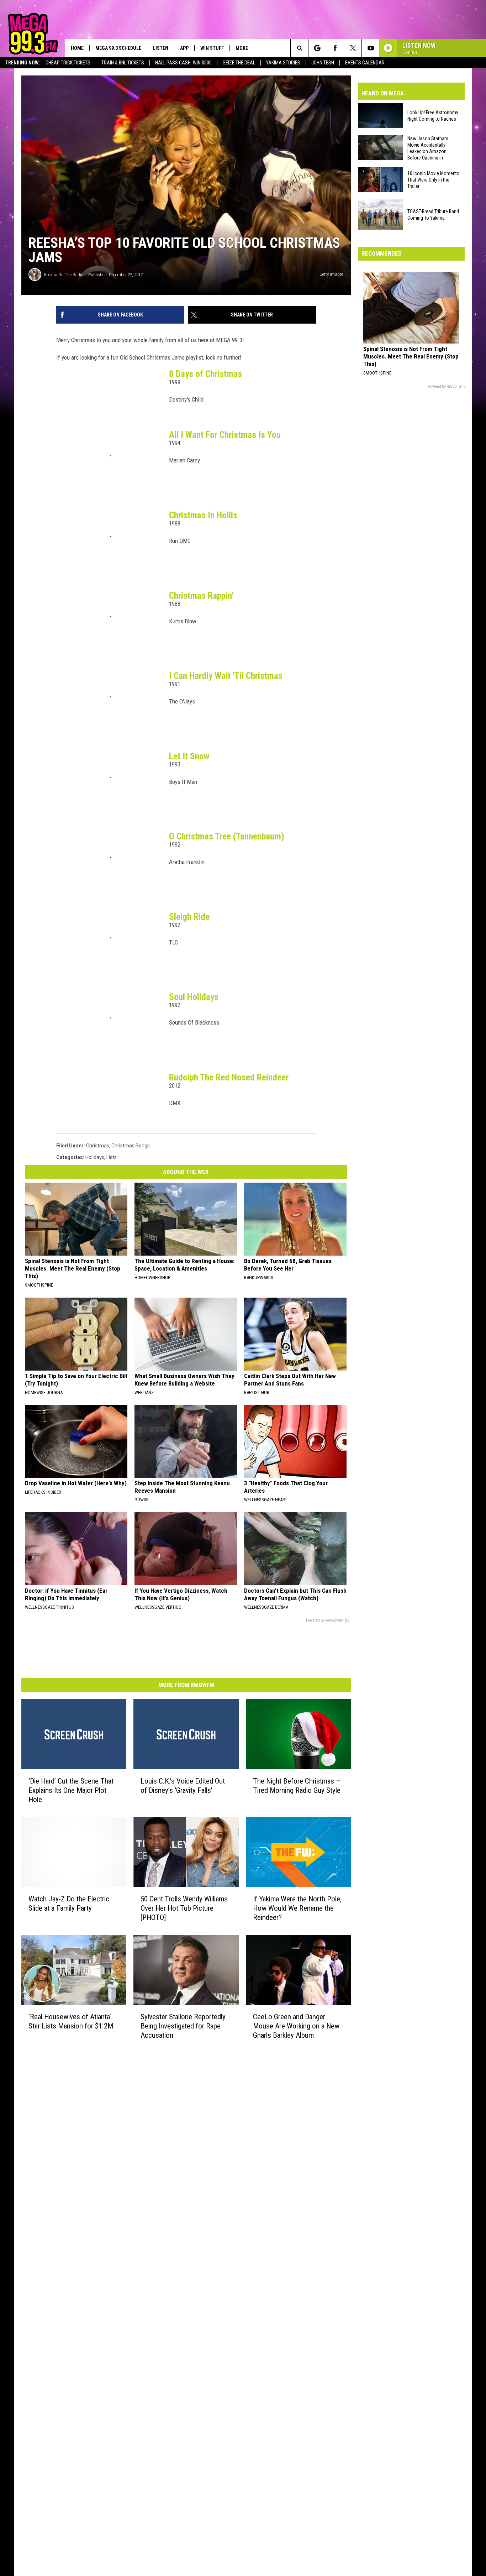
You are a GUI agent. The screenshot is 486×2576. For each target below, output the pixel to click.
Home (77, 48)
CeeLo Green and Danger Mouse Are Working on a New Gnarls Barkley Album (296, 2026)
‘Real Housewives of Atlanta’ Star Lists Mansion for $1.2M (71, 2021)
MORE (242, 48)
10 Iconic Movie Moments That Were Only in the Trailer (433, 180)
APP (184, 48)
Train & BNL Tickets (123, 63)
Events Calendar (365, 63)
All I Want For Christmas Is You (225, 435)
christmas (98, 1146)
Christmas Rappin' (201, 596)
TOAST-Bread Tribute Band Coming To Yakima (433, 215)
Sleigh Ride (189, 917)
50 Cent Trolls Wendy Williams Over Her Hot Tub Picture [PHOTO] (184, 1908)
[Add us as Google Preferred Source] (317, 48)
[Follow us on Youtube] (371, 48)
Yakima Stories (283, 63)
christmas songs (131, 1146)
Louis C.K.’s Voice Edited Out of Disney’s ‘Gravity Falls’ (183, 1786)
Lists (112, 1157)
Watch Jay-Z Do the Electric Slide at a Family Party (69, 1904)
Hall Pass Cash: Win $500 (183, 63)
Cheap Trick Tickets (68, 63)
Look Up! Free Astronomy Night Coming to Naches (433, 116)
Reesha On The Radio (64, 275)
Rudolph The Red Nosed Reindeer (229, 1077)
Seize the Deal (239, 63)
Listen (161, 48)
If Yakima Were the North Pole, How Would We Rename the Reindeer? (297, 1908)
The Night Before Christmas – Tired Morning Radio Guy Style (297, 1786)
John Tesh (323, 63)
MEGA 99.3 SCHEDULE (118, 48)
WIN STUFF (212, 48)
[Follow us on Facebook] (335, 48)
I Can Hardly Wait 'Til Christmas (226, 676)
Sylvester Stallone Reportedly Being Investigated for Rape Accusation (183, 2026)
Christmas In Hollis (203, 515)
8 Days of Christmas (205, 374)
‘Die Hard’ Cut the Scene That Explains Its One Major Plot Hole (71, 1790)
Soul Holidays (194, 997)
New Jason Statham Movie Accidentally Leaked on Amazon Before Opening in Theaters (428, 148)
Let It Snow (189, 756)
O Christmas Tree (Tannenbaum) (227, 836)
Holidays (95, 1157)
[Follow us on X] (353, 48)
